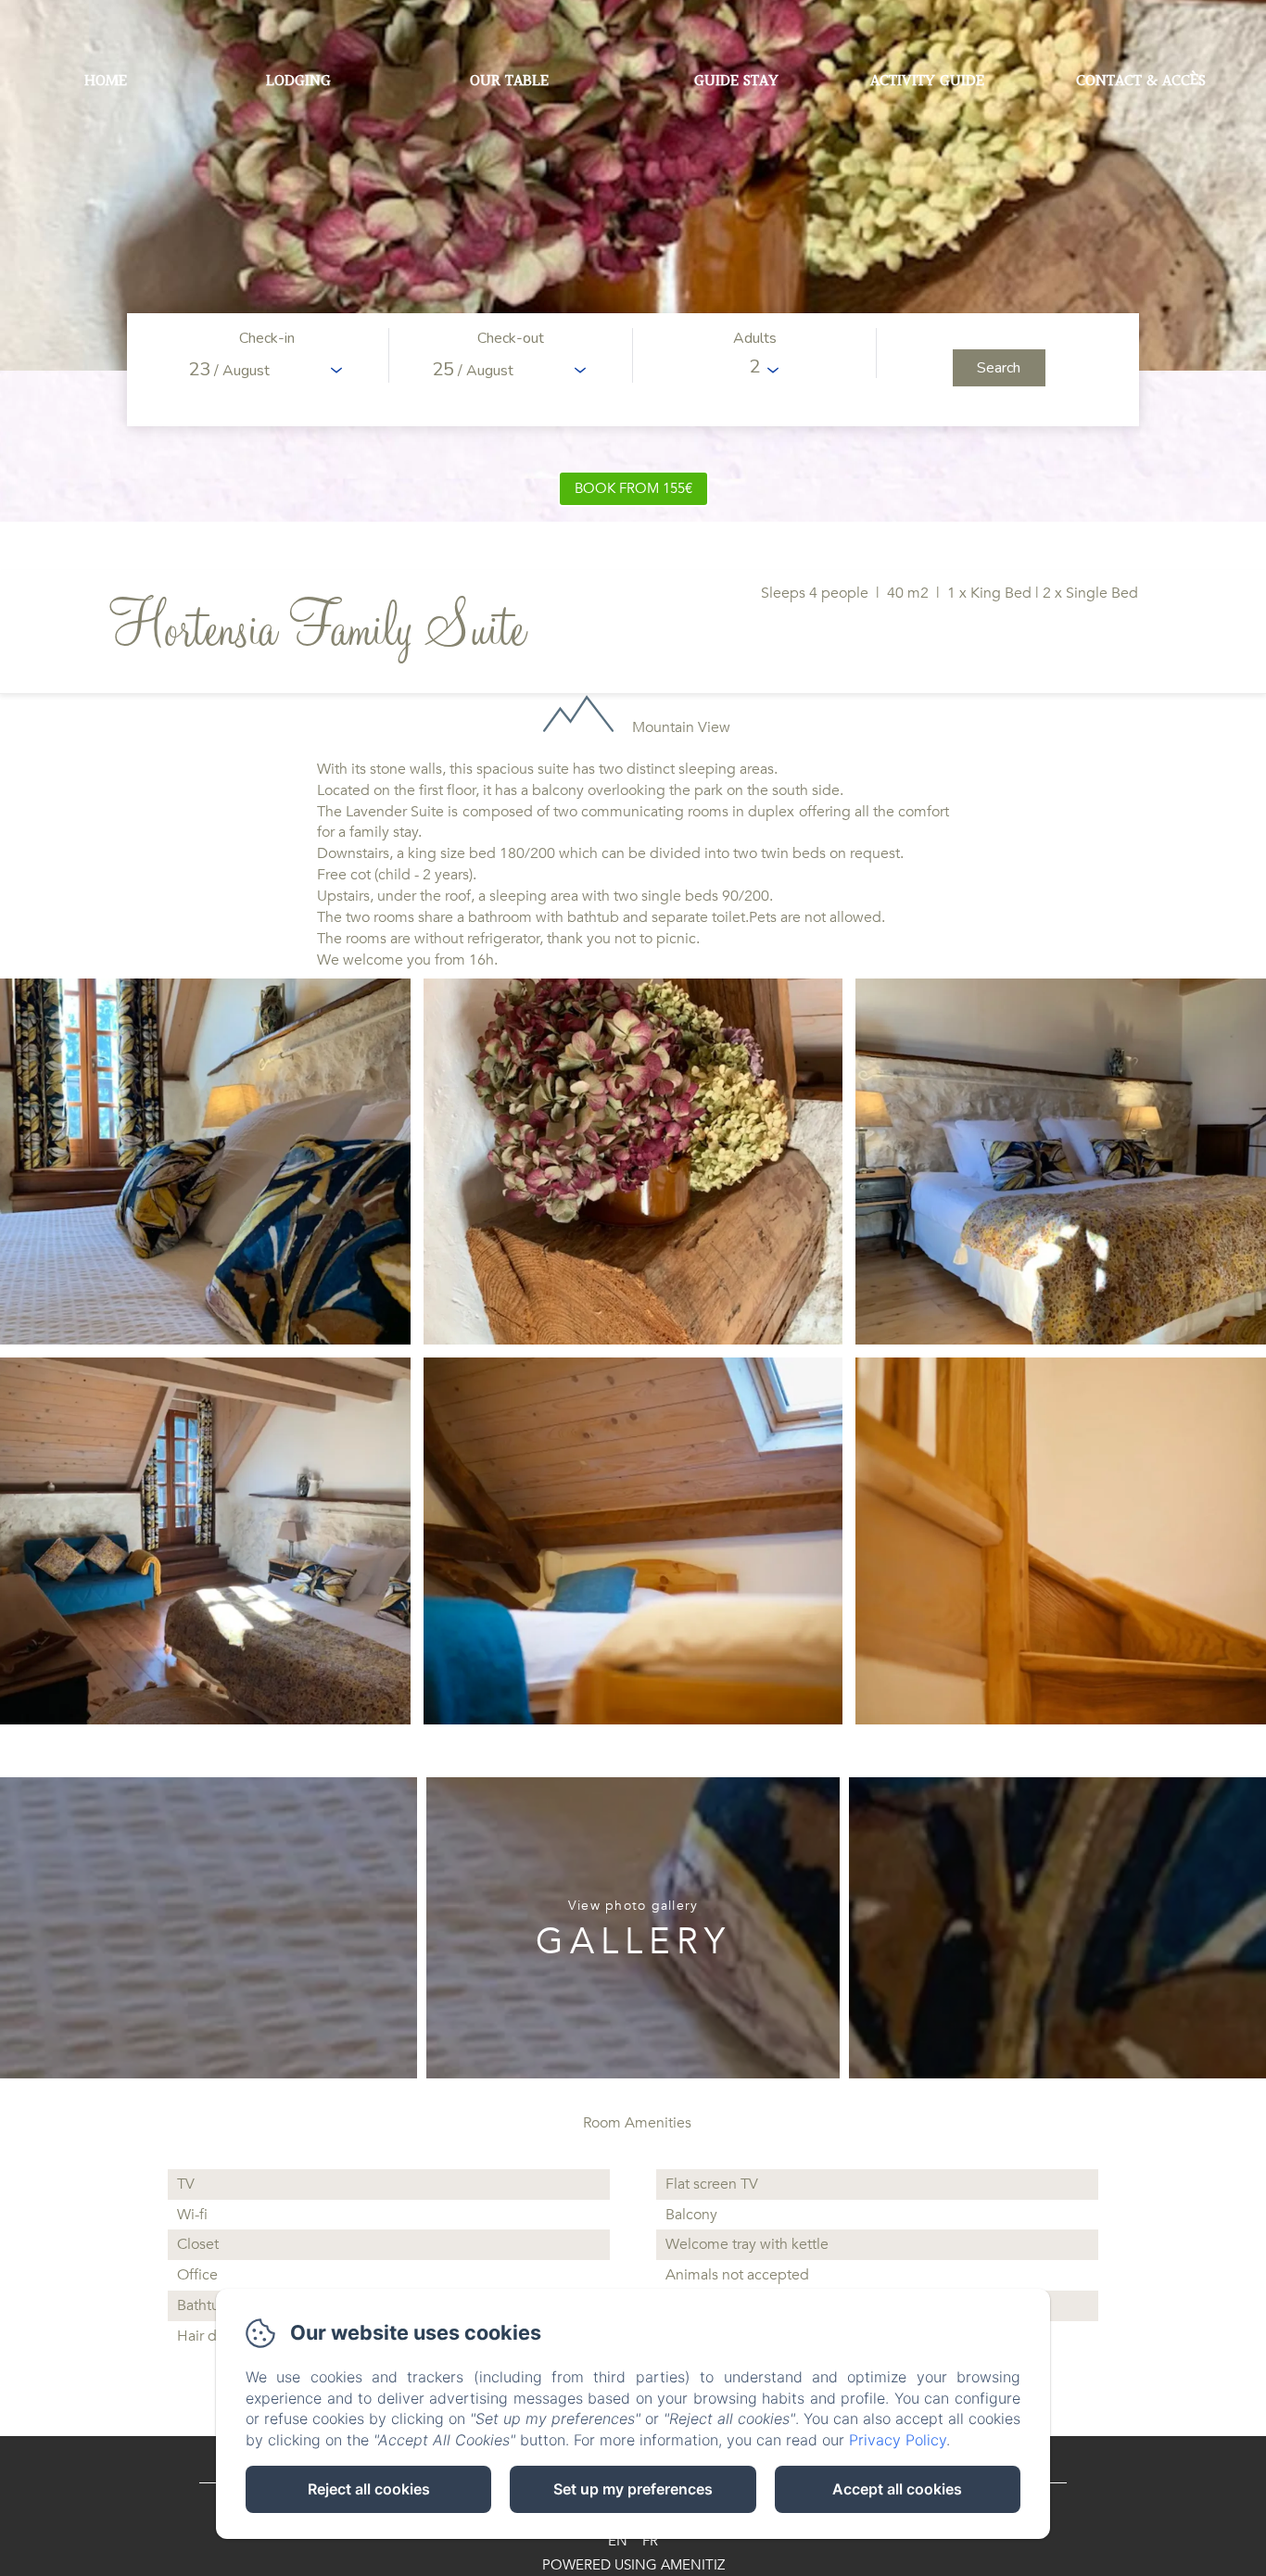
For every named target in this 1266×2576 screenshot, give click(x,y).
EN (618, 2541)
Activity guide (927, 81)
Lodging (298, 81)
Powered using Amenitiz (633, 2565)
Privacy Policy (898, 2440)
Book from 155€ (633, 488)
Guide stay (736, 81)
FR (650, 2541)
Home (106, 81)
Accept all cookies (897, 2489)
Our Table (509, 81)
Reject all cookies (369, 2489)
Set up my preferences (633, 2489)
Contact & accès (1141, 81)
